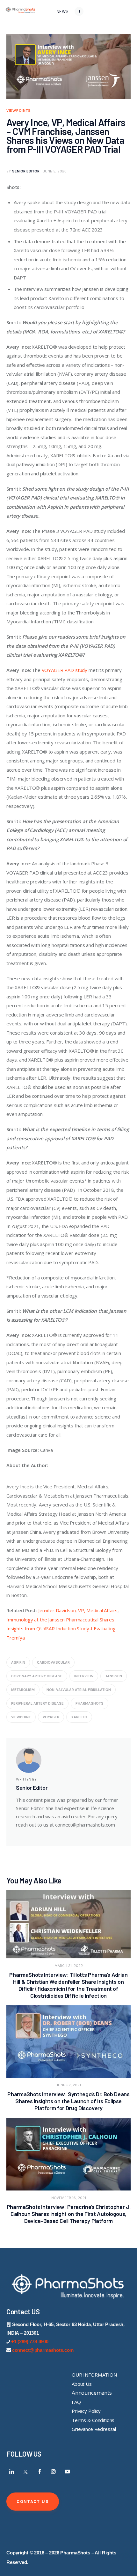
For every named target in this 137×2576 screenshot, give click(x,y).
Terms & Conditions (93, 2420)
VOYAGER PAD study (65, 670)
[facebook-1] (40, 2472)
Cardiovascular (53, 1662)
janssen (114, 1676)
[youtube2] (67, 2472)
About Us (82, 2384)
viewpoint (21, 1717)
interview (84, 1676)
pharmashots (90, 1703)
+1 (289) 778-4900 (30, 2341)
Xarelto (79, 1717)
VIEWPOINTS (19, 111)
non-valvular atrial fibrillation (79, 1690)
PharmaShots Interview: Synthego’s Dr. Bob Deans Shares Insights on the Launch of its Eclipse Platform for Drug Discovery (68, 2101)
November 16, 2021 (69, 2198)
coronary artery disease (37, 1676)
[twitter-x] (26, 2472)
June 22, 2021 (69, 2085)
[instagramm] (54, 2472)
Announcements (92, 2393)
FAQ (76, 2402)
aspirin (18, 1662)
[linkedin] (12, 2472)
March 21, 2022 (69, 1966)
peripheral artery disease (37, 1703)
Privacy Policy (86, 2411)
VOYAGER (51, 1717)
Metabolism (23, 1690)
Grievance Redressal (94, 2429)
